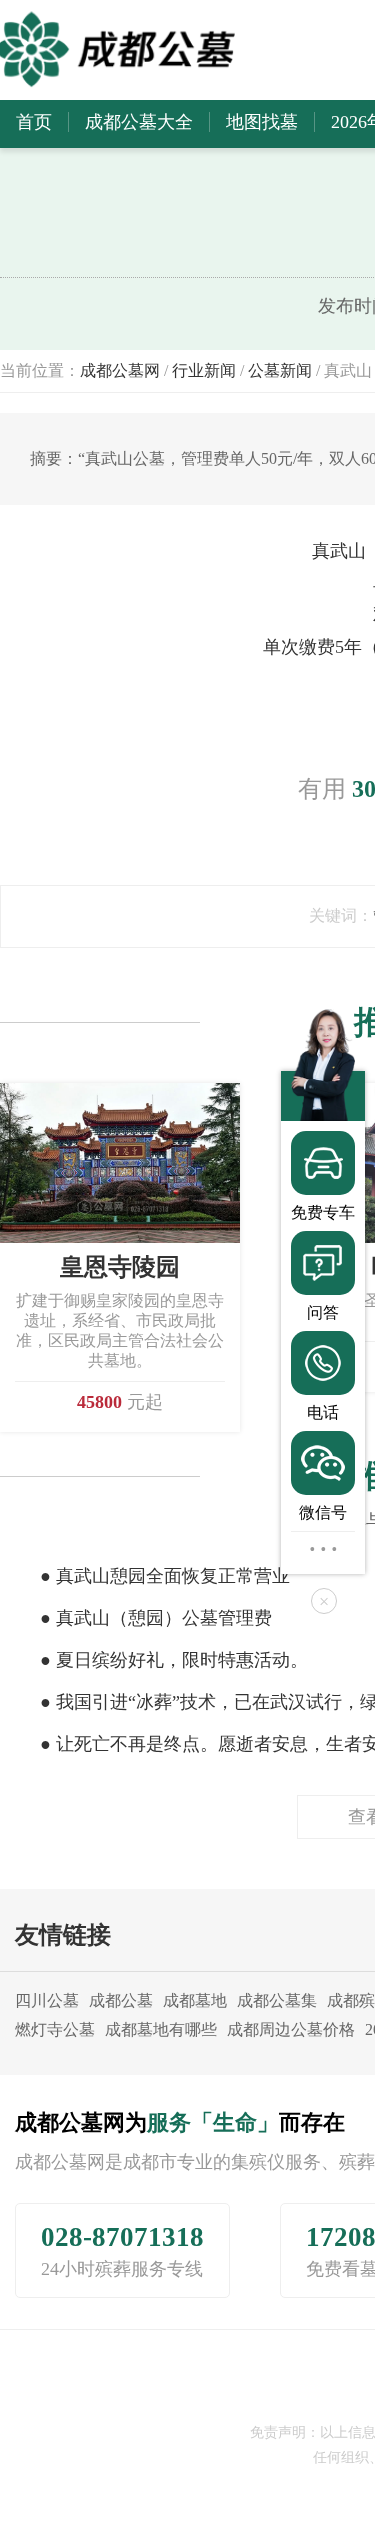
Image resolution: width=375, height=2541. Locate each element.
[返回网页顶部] (323, 1548)
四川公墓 (47, 2000)
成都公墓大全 (139, 122)
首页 (34, 122)
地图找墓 (262, 122)
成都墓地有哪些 (161, 2029)
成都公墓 (121, 2000)
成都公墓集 (277, 2000)
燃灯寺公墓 (55, 2029)
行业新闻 (204, 370)
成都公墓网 (120, 370)
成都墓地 (195, 2000)
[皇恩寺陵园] (120, 1161)
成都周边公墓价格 (291, 2029)
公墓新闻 (280, 370)
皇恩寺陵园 (120, 1267)
